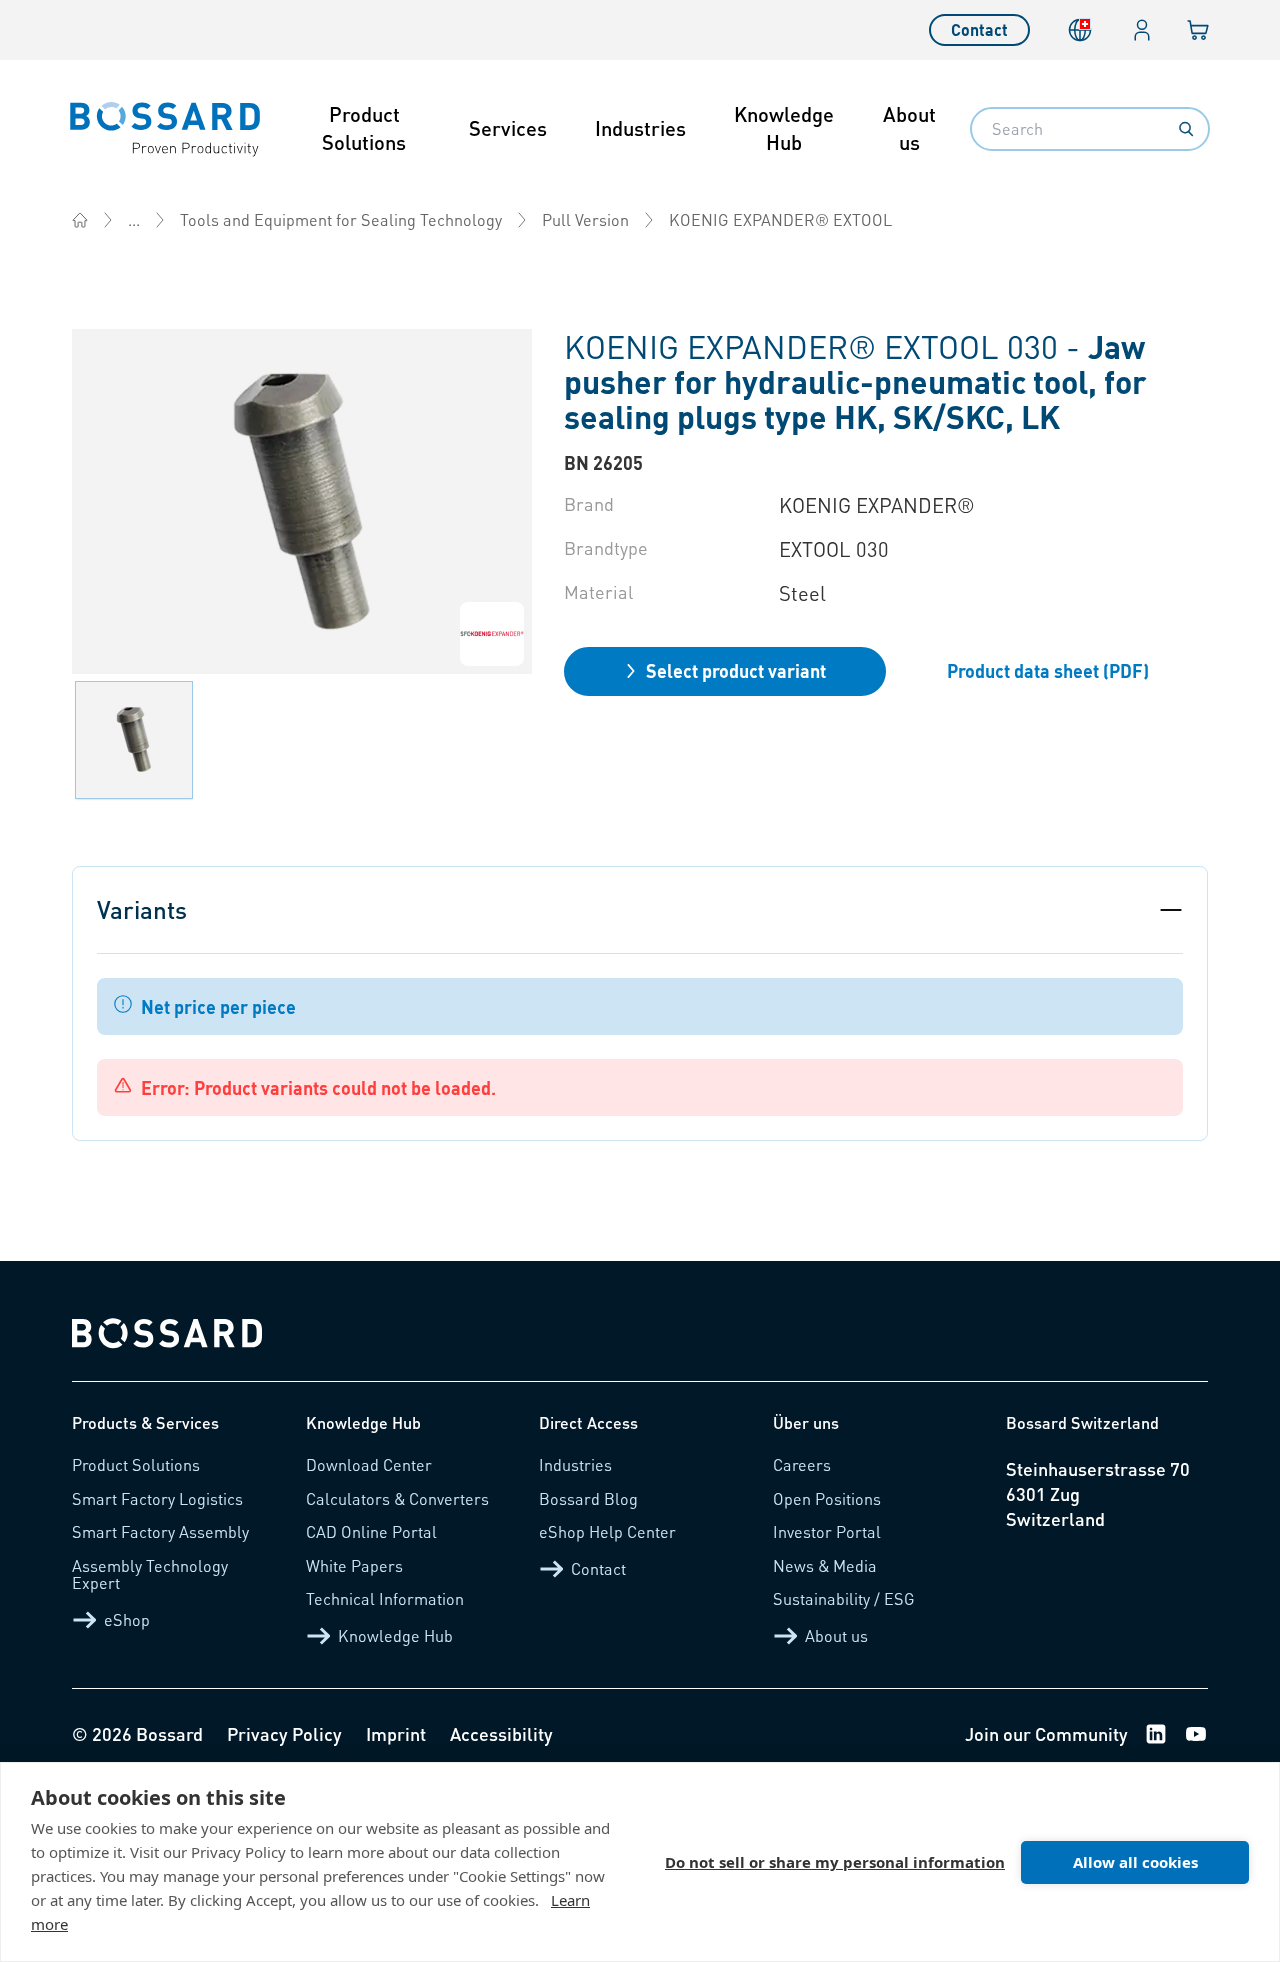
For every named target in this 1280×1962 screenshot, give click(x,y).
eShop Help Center (607, 1531)
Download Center (369, 1464)
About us (909, 128)
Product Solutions (364, 128)
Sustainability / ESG (844, 1598)
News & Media (825, 1565)
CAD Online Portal (371, 1531)
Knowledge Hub (784, 128)
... (134, 219)
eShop (127, 1619)
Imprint (396, 1733)
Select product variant (736, 670)
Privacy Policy (284, 1733)
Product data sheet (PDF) (1048, 670)
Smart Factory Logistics (157, 1498)
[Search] (1186, 129)
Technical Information (385, 1598)
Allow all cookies (1135, 1862)
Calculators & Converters (397, 1498)
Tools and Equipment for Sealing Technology (341, 219)
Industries (640, 128)
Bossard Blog (588, 1498)
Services (508, 128)
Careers (802, 1464)
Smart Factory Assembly (160, 1531)
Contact (979, 29)
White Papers (354, 1565)
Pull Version (585, 219)
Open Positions (827, 1498)
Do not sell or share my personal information (835, 1862)
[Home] (80, 220)
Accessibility (501, 1733)
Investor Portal (827, 1531)
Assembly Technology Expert (150, 1574)
